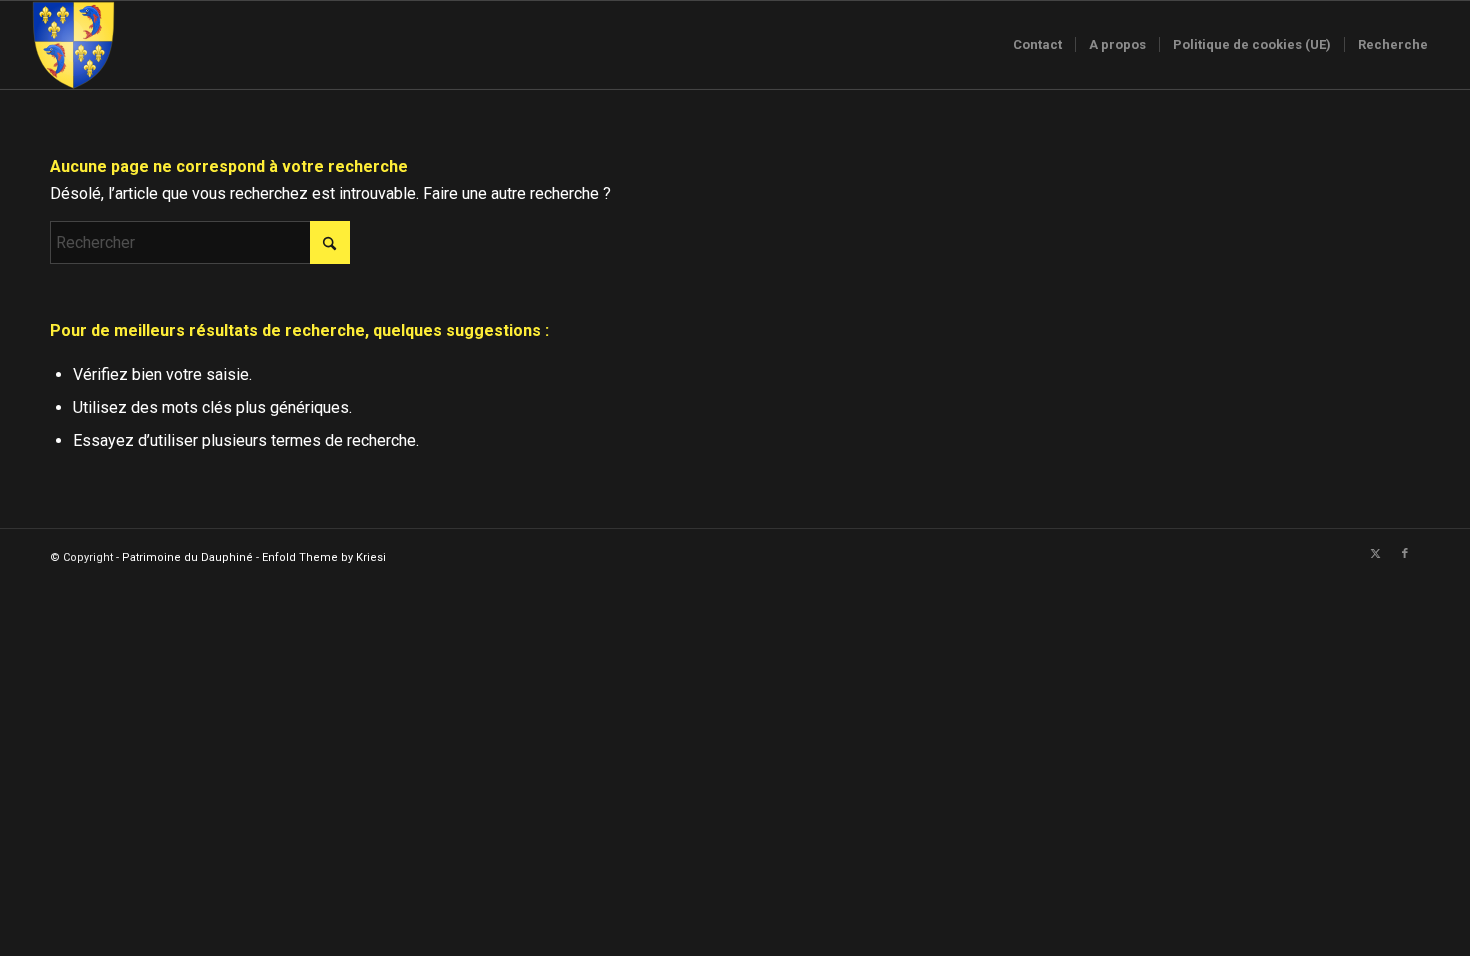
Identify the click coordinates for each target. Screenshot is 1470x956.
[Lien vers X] (1375, 554)
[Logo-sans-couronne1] (73, 45)
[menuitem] (1037, 45)
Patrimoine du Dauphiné (187, 557)
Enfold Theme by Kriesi (324, 557)
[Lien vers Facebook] (1405, 554)
